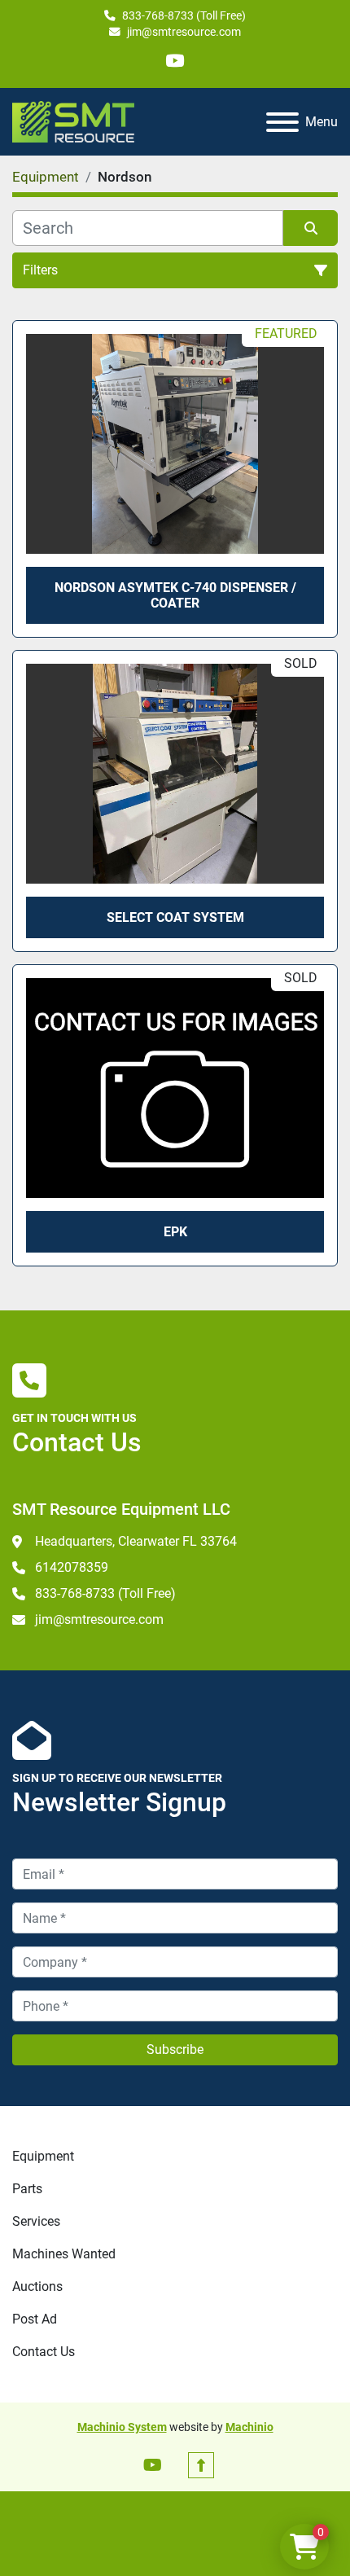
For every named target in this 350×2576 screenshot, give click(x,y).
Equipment (43, 2156)
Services (36, 2221)
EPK (175, 1232)
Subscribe (175, 2049)
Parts (27, 2189)
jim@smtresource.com (184, 32)
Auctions (37, 2286)
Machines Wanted (64, 2254)
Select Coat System (175, 917)
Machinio (249, 2427)
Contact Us (44, 2352)
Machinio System (122, 2427)
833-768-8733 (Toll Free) (184, 15)
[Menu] (282, 122)
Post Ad (35, 2319)
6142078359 (72, 1567)
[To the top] (201, 2465)
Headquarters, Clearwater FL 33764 (136, 1541)
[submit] (311, 228)
